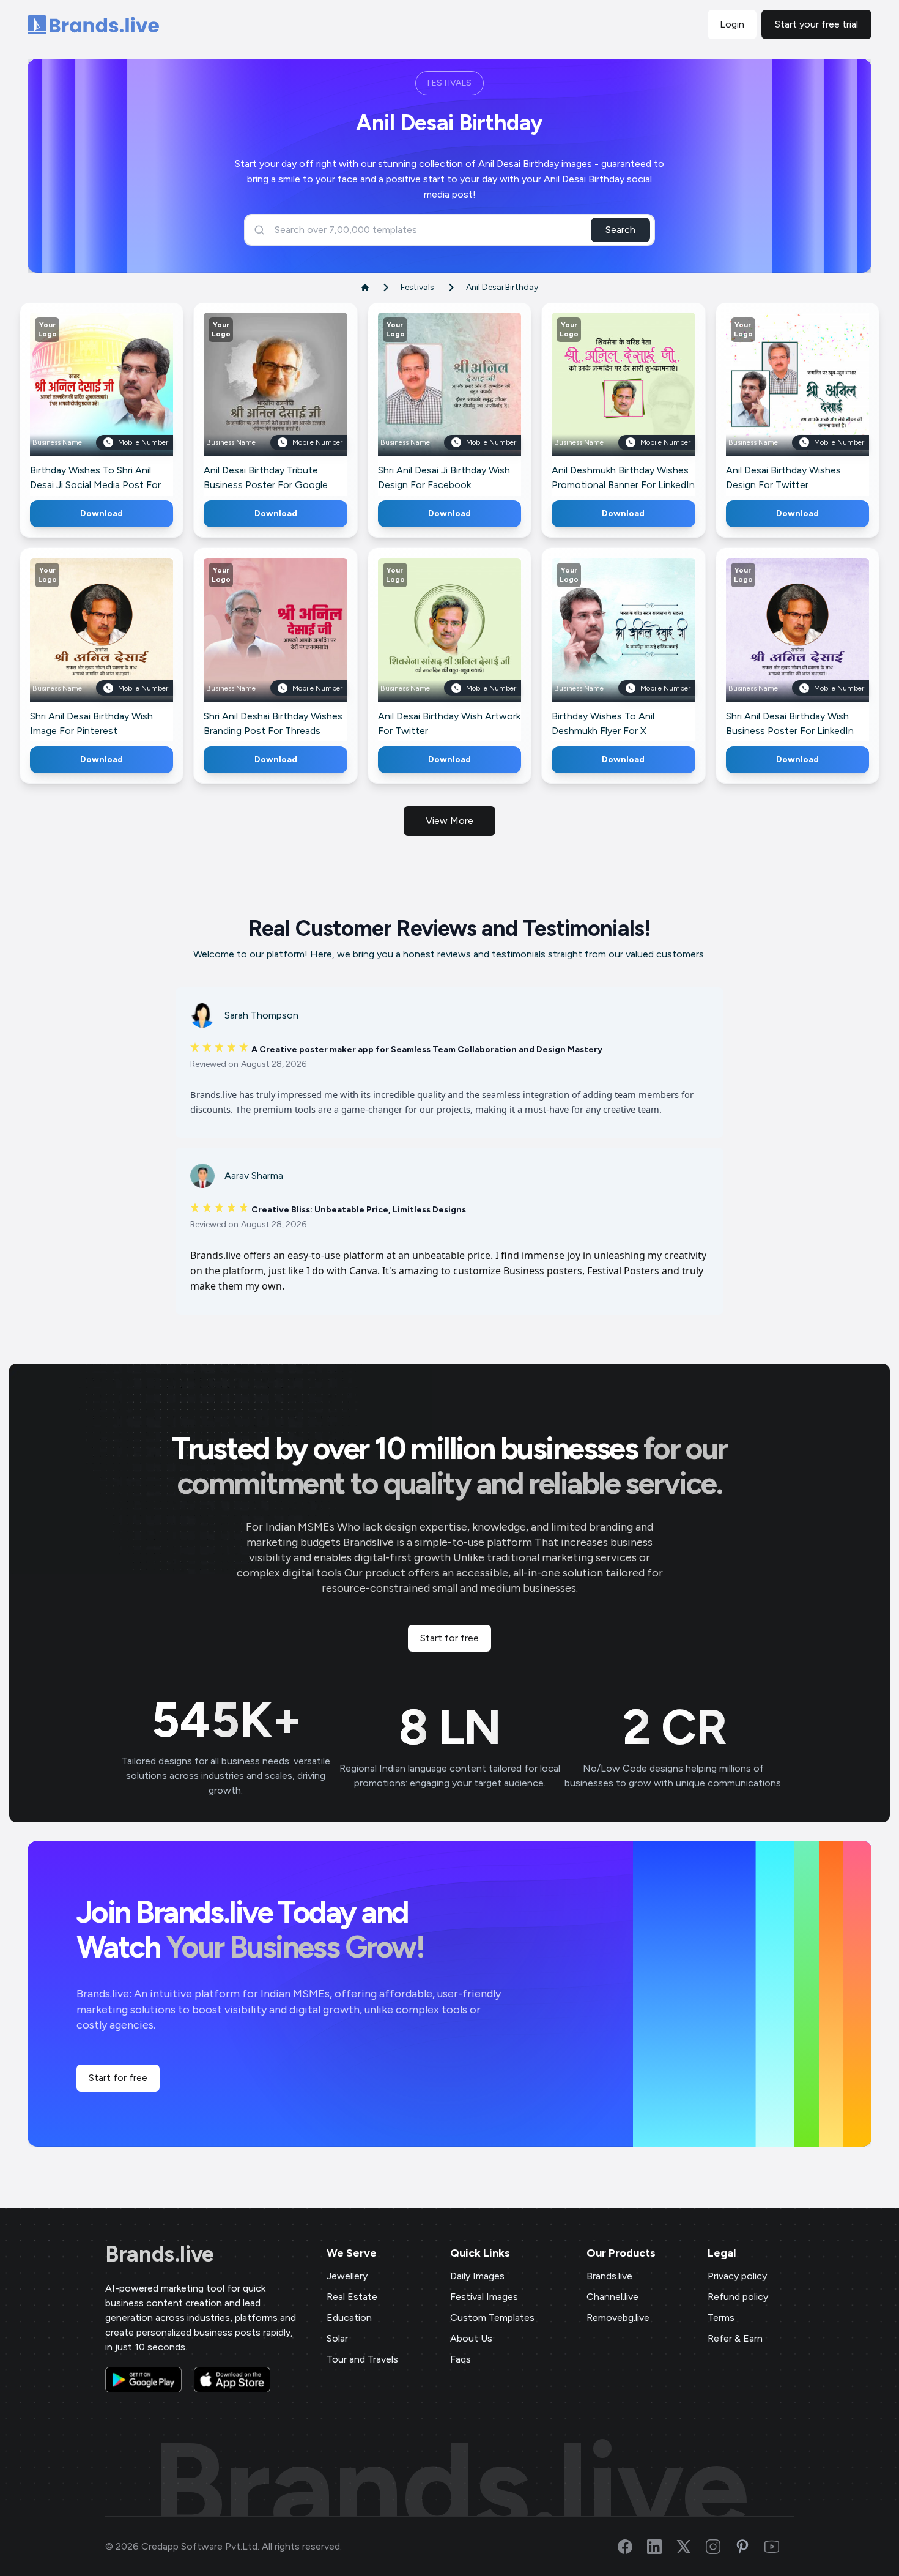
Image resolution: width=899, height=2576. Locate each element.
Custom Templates (492, 2318)
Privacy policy (737, 2276)
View (122, 402)
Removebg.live (618, 2318)
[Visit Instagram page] (720, 2547)
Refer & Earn (735, 2338)
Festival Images (484, 2297)
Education (349, 2318)
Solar (337, 2338)
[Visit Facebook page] (632, 2547)
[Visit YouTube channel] (779, 2547)
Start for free (449, 1638)
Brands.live (160, 2254)
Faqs (461, 2359)
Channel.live (612, 2297)
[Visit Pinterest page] (750, 2547)
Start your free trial (816, 24)
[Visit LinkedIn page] (662, 2547)
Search (620, 230)
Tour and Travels (362, 2359)
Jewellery (347, 2276)
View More (449, 821)
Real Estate (352, 2297)
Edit (75, 402)
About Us (471, 2338)
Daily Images (477, 2276)
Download (102, 514)
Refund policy (738, 2297)
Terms (721, 2318)
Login (732, 24)
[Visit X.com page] (691, 2547)
